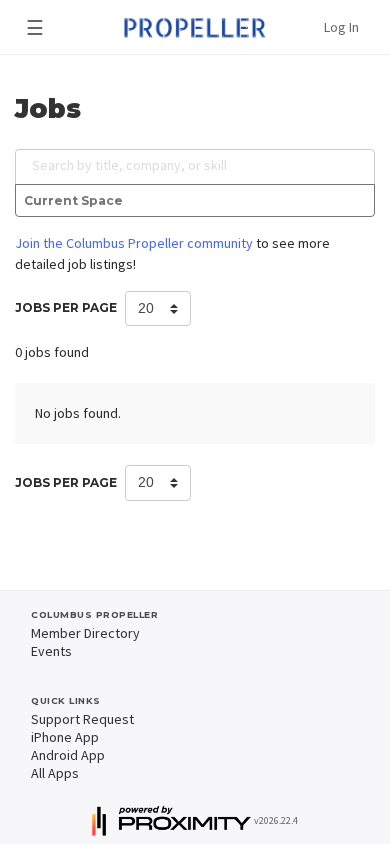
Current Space (73, 200)
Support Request (82, 719)
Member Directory (85, 633)
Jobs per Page (66, 307)
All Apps (55, 773)
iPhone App (65, 737)
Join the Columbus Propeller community (134, 243)
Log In (341, 27)
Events (51, 651)
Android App (68, 755)
